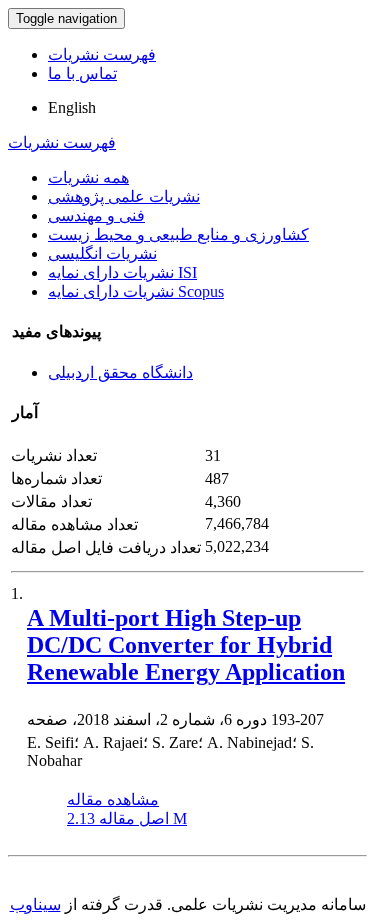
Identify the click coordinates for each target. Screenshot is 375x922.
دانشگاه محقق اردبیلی (120, 372)
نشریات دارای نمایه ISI (122, 272)
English (72, 107)
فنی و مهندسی (96, 215)
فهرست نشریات (102, 54)
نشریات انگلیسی (102, 253)
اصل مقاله (127, 818)
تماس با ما (82, 73)
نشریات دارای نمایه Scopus (136, 291)
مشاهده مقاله (113, 799)
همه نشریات (88, 177)
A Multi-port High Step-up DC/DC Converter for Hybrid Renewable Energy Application (186, 645)
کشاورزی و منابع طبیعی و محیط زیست (178, 234)
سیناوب (35, 904)
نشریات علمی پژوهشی (124, 196)
